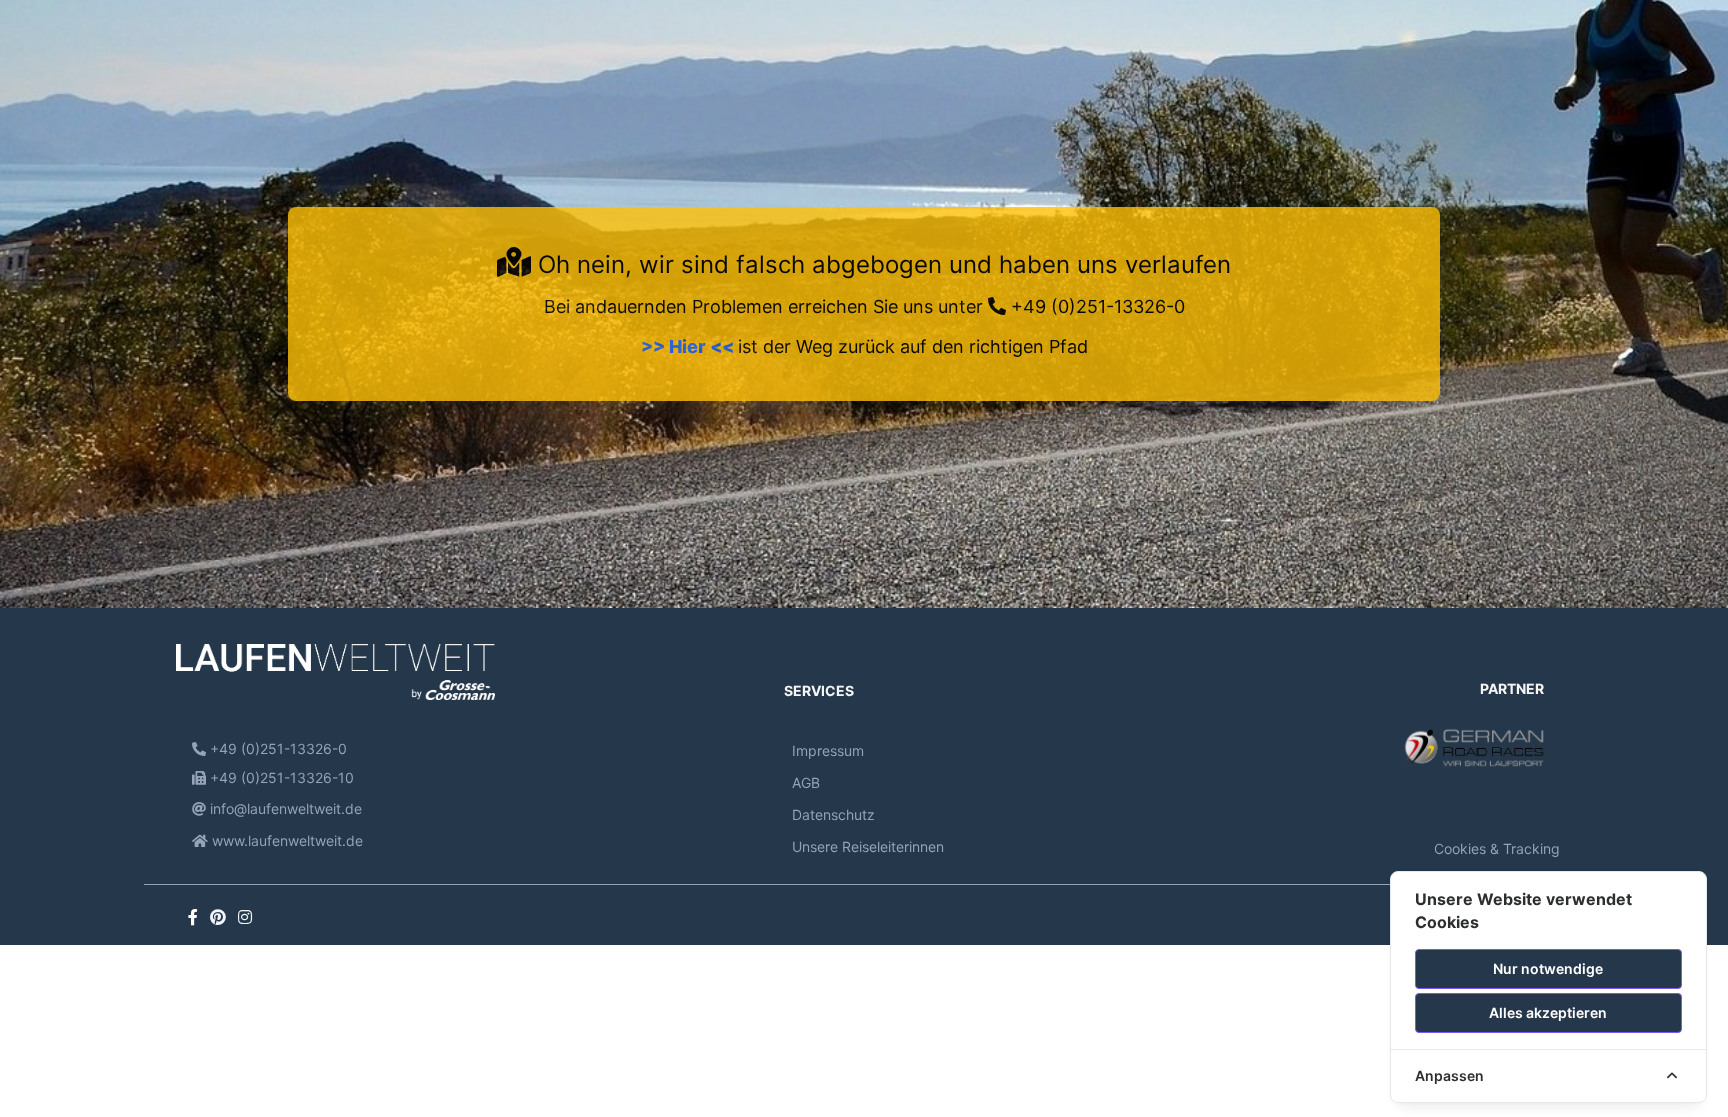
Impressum (828, 750)
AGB (806, 782)
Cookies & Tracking (1497, 848)
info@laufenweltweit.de (284, 808)
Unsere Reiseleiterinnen (868, 846)
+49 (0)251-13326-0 (1095, 306)
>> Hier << (689, 346)
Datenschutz (833, 814)
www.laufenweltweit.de (285, 840)
